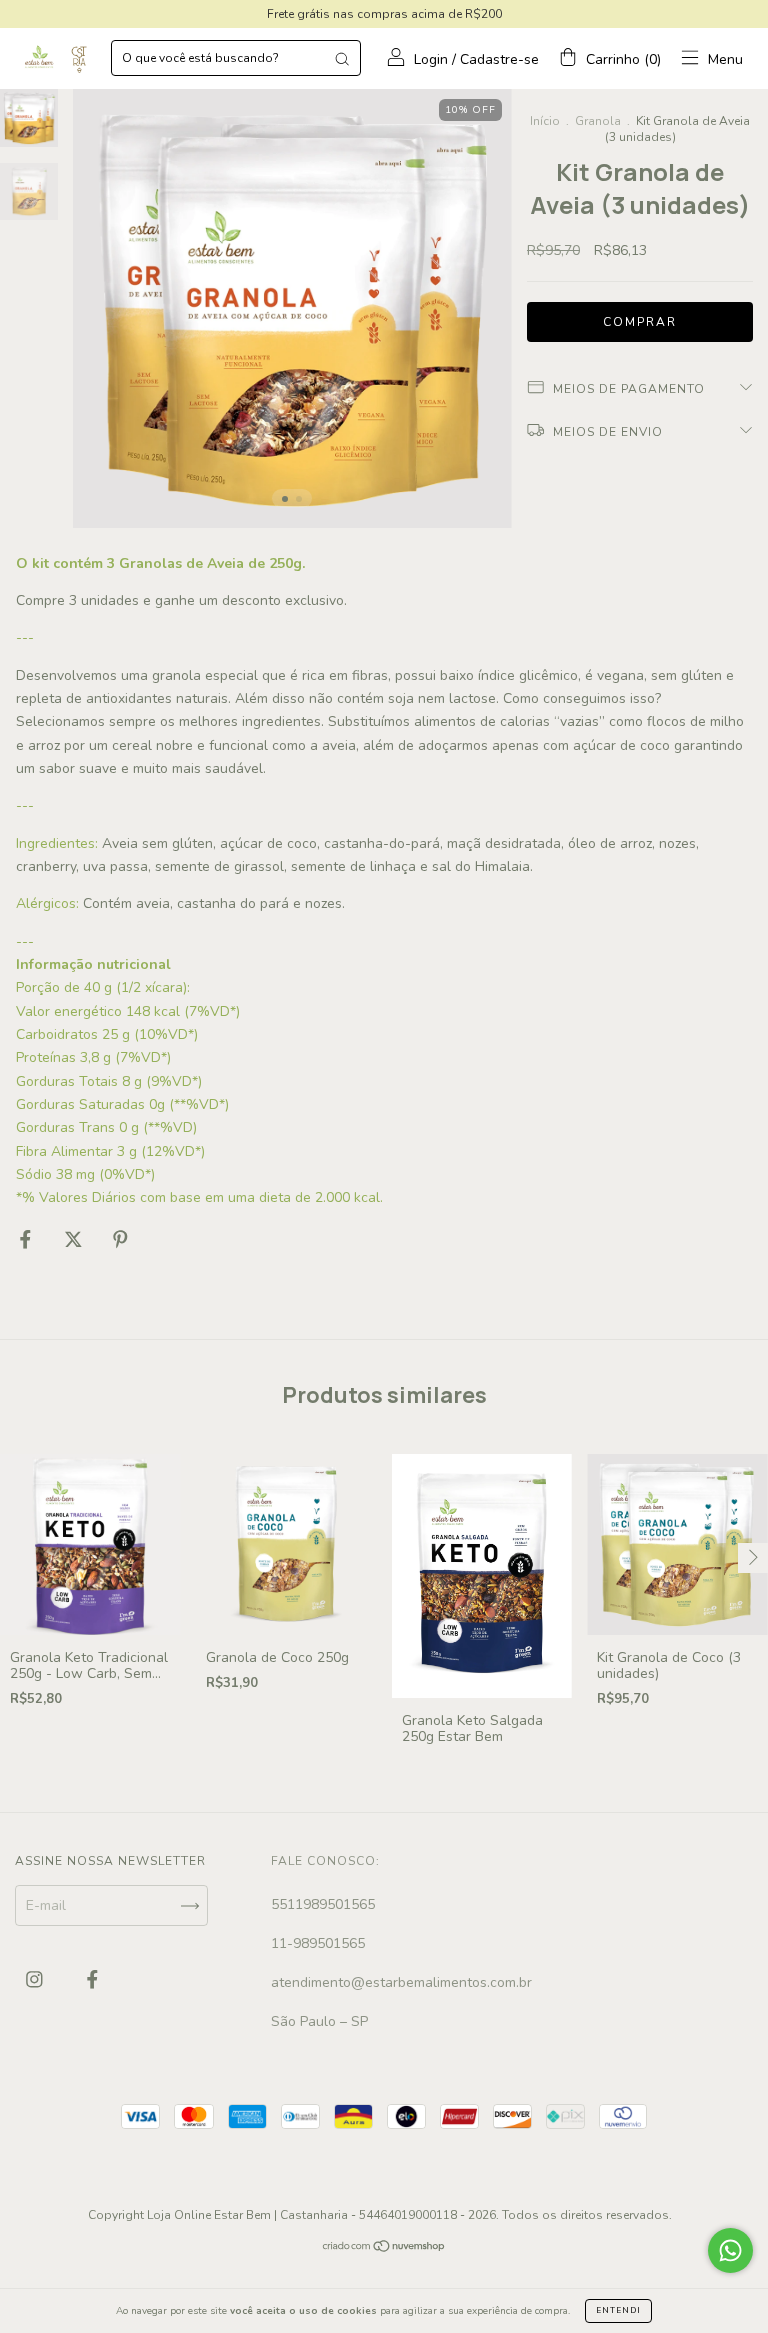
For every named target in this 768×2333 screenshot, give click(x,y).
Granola (598, 121)
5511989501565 (323, 1904)
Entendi (618, 2310)
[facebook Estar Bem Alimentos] (92, 1980)
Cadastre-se (499, 59)
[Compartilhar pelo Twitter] (75, 1239)
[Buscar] (342, 58)
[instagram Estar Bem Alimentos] (36, 1980)
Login (431, 59)
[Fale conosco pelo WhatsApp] (730, 2250)
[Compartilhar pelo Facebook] (27, 1239)
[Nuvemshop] (384, 2248)
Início (545, 121)
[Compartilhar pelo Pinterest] (120, 1239)
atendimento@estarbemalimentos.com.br (401, 1982)
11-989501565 (318, 1943)
